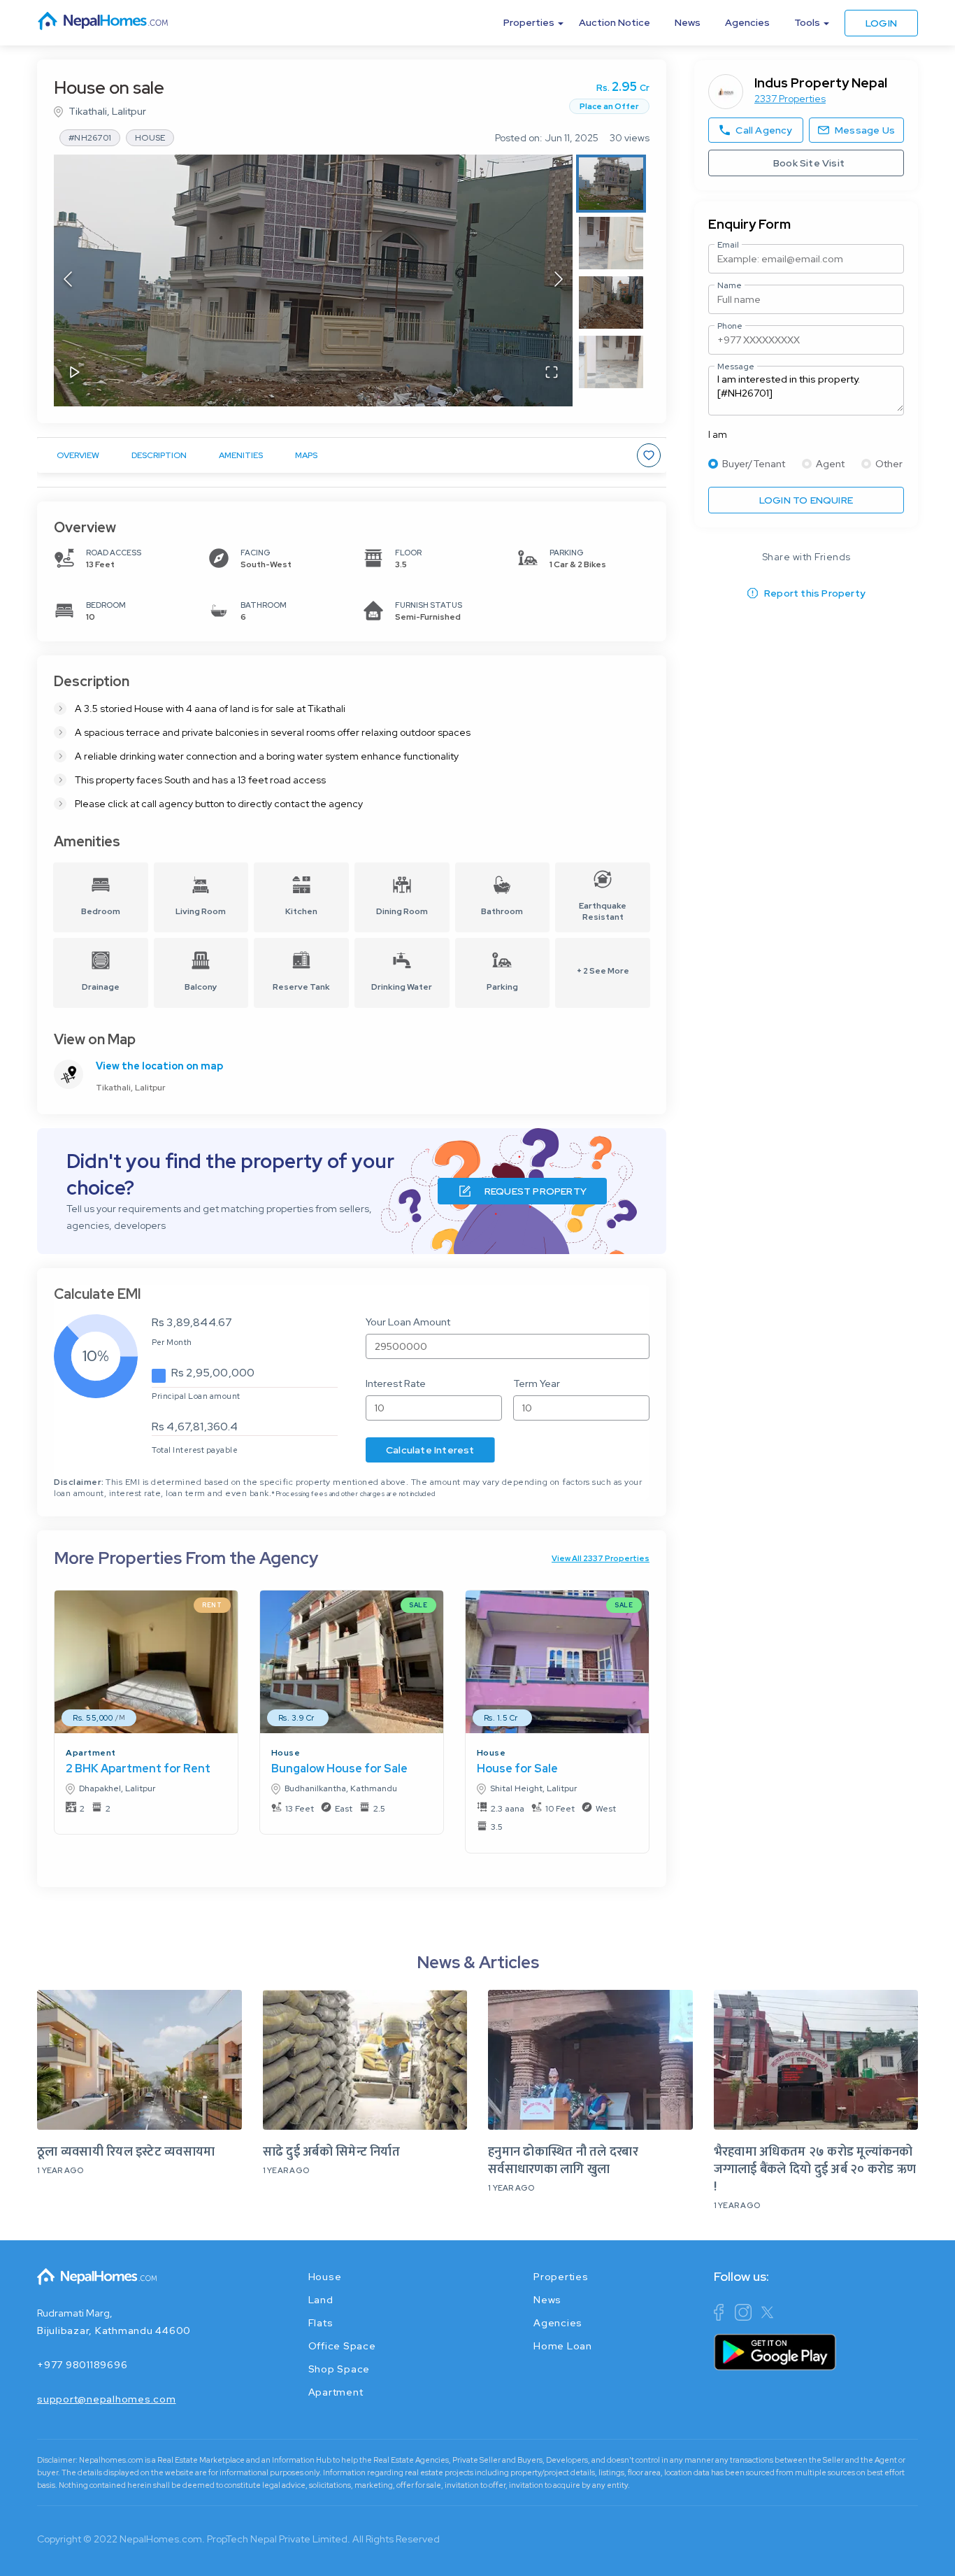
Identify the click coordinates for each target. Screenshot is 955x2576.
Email (728, 245)
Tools (807, 22)
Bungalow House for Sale (339, 1769)
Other (889, 464)
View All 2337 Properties (601, 1558)
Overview (78, 455)
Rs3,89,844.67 (192, 1322)
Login (881, 23)
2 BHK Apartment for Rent (138, 1769)
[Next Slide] (559, 280)
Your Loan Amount (408, 1322)
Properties (561, 2277)
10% (96, 1356)
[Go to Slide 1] (611, 184)
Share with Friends (806, 557)
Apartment (91, 1753)
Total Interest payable (195, 1450)
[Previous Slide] (68, 280)
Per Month (172, 1342)
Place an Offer (609, 106)
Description (159, 455)
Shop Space (339, 2369)
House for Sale (517, 1769)
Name (730, 285)
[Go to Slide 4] (611, 362)
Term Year (537, 1383)
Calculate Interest (430, 1450)
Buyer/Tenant (754, 464)
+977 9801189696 (82, 2365)
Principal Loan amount (196, 1396)
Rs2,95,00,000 (213, 1373)
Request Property (536, 1191)
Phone (730, 326)
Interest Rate (396, 1383)
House (286, 1753)
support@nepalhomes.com (107, 2399)
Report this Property (815, 593)
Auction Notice (615, 22)
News (688, 22)
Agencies (747, 22)
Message (736, 367)
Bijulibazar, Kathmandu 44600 (114, 2331)
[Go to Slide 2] (611, 243)
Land (321, 2300)
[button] (313, 280)
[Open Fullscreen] (552, 373)
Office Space (342, 2346)
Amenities (241, 455)
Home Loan (563, 2346)
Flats (321, 2323)
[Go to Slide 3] (611, 303)
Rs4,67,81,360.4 (195, 1426)
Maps (306, 455)
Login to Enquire (806, 500)
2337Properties (790, 99)
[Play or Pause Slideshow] (75, 373)
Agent (830, 464)
